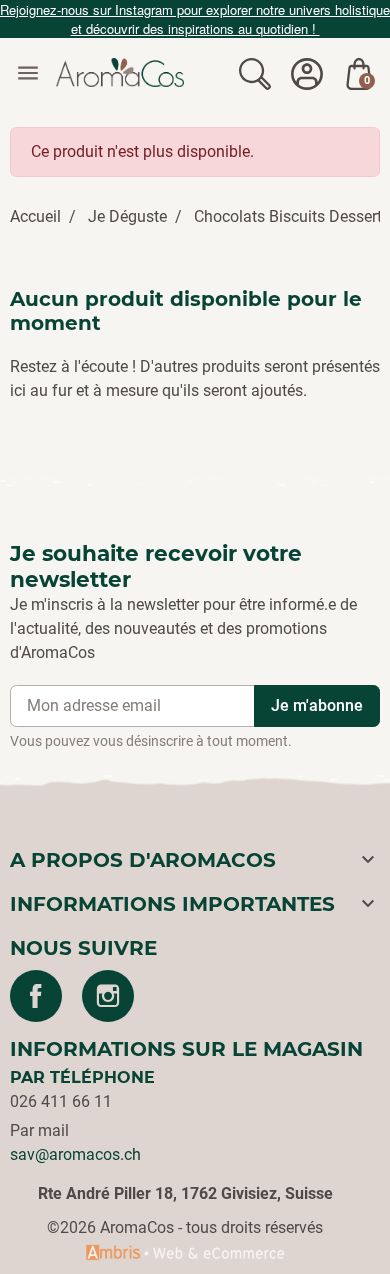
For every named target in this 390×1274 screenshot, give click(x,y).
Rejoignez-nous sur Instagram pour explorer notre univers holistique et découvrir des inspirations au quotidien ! (195, 19)
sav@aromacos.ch (75, 1154)
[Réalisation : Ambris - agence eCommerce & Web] (185, 1252)
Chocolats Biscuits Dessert (288, 216)
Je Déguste (127, 216)
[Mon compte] (307, 72)
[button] (255, 72)
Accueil (35, 216)
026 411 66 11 (61, 1101)
